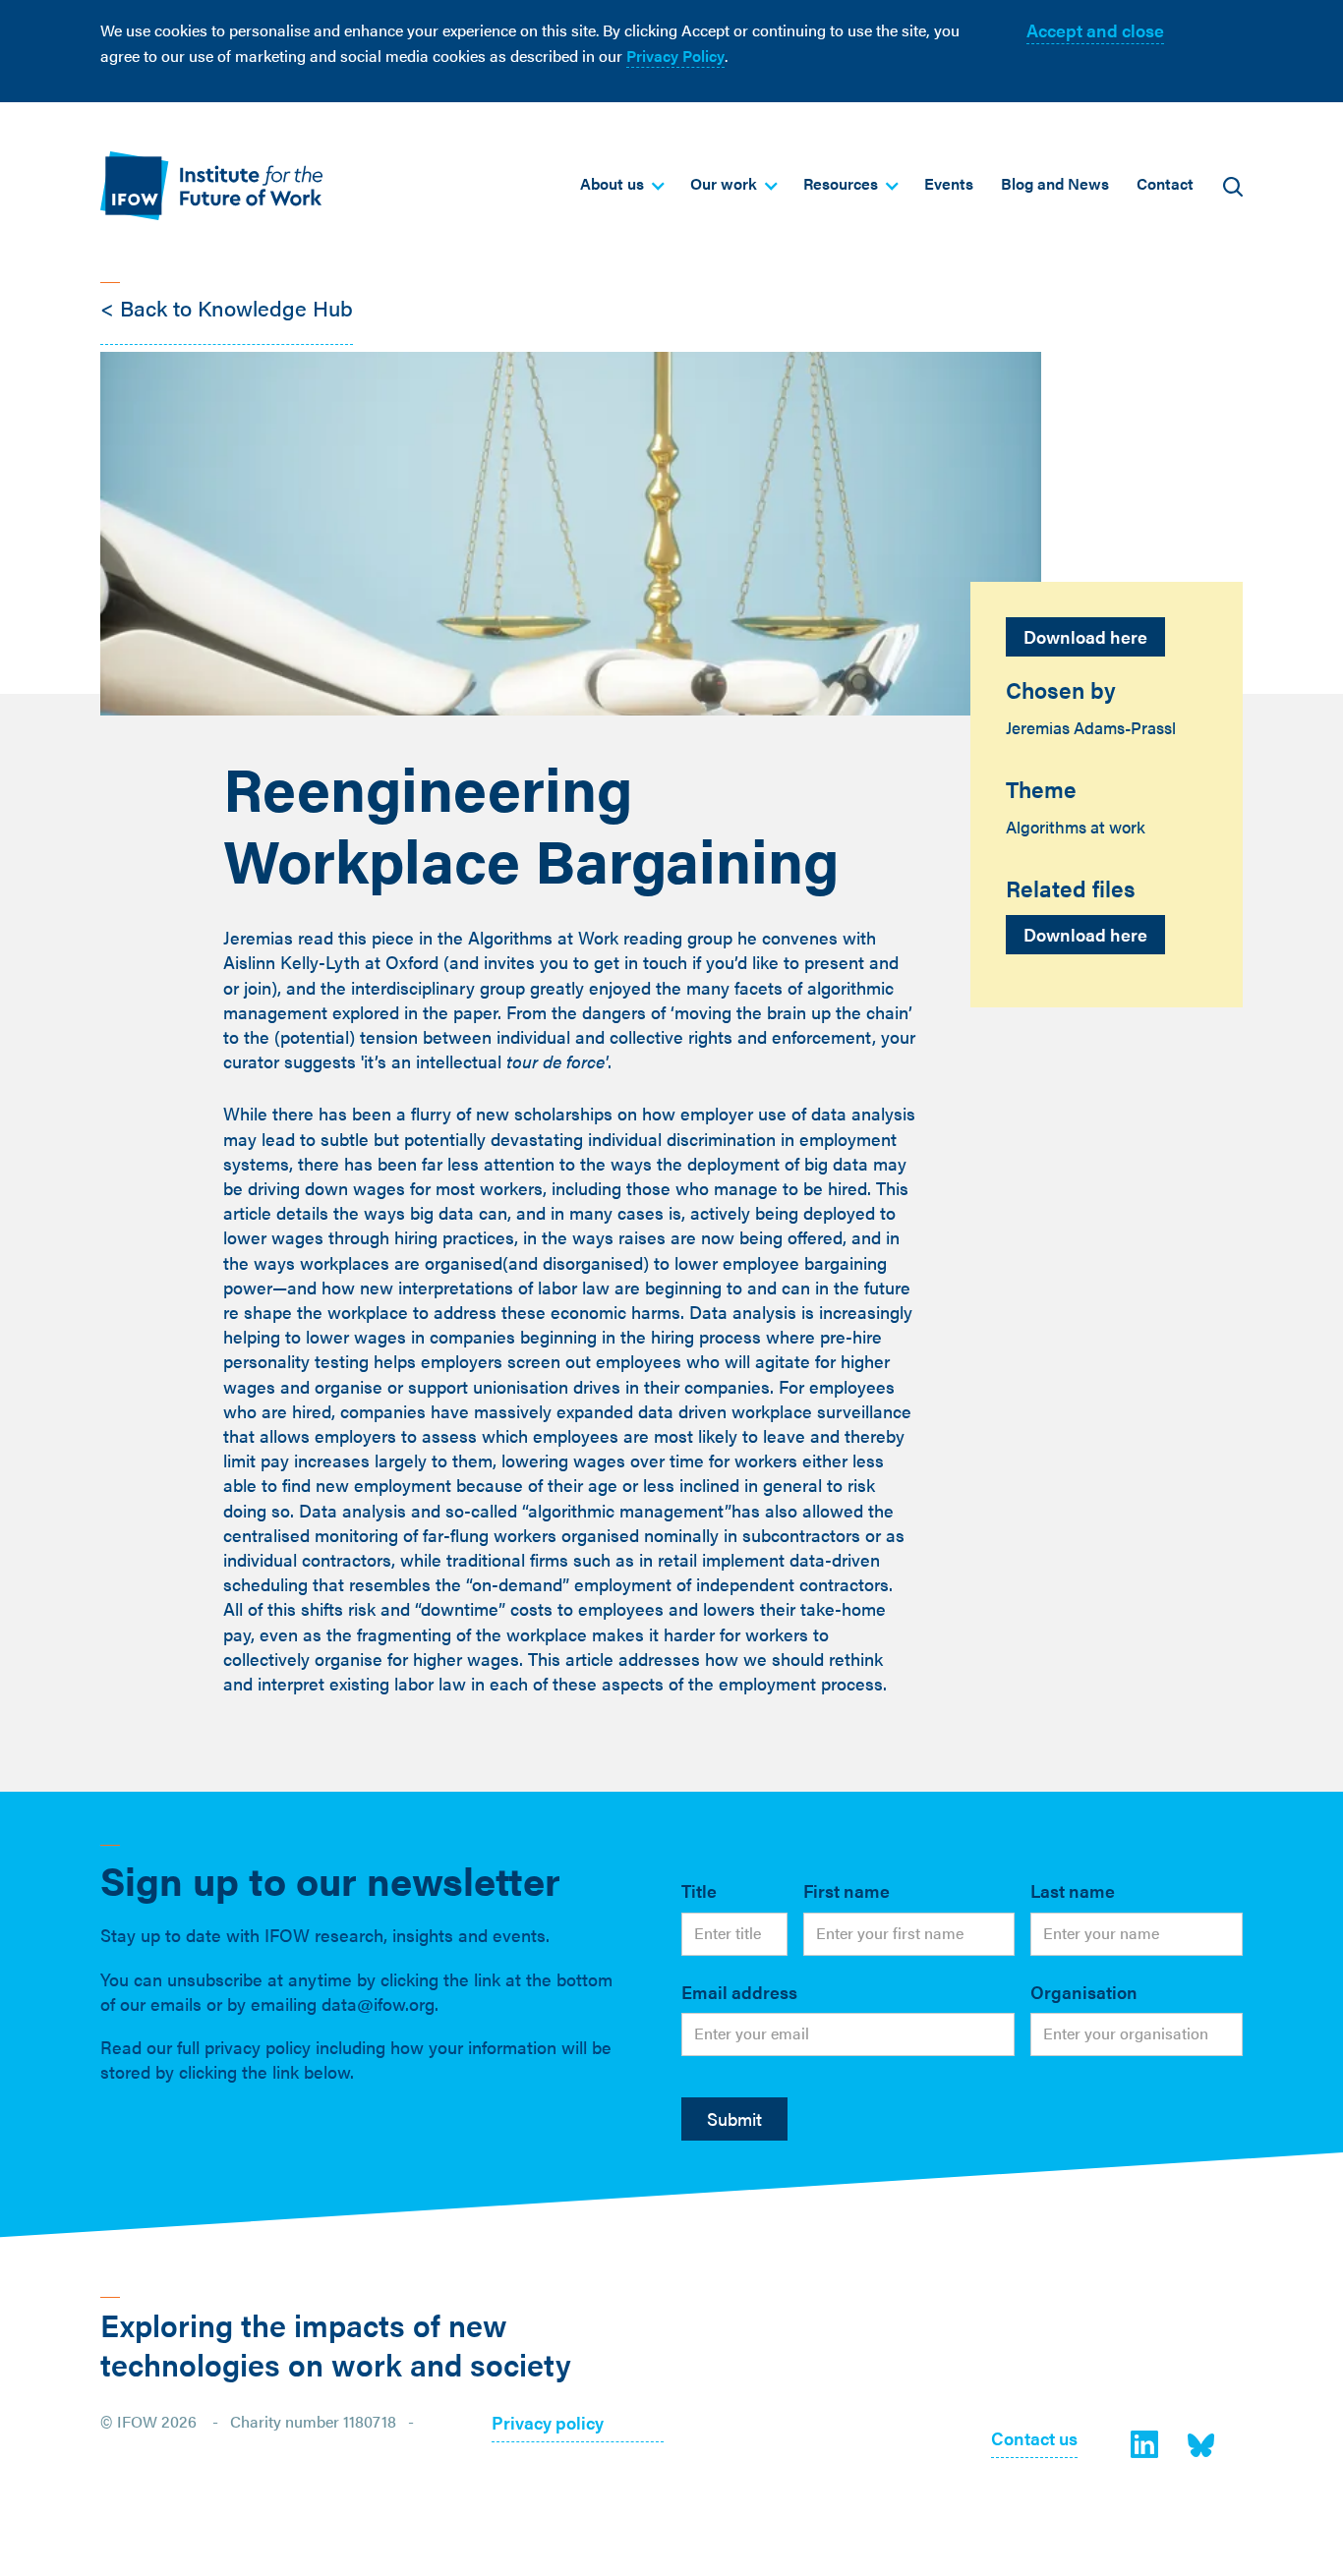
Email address (739, 1992)
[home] (211, 185)
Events (949, 183)
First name (847, 1890)
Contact (1165, 183)
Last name (1073, 1890)
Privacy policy (548, 2424)
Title (699, 1890)
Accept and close (1095, 30)
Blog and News (1055, 183)
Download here (1085, 636)
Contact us (1034, 2440)
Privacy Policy (675, 56)
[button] (621, 184)
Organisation (1084, 1992)
